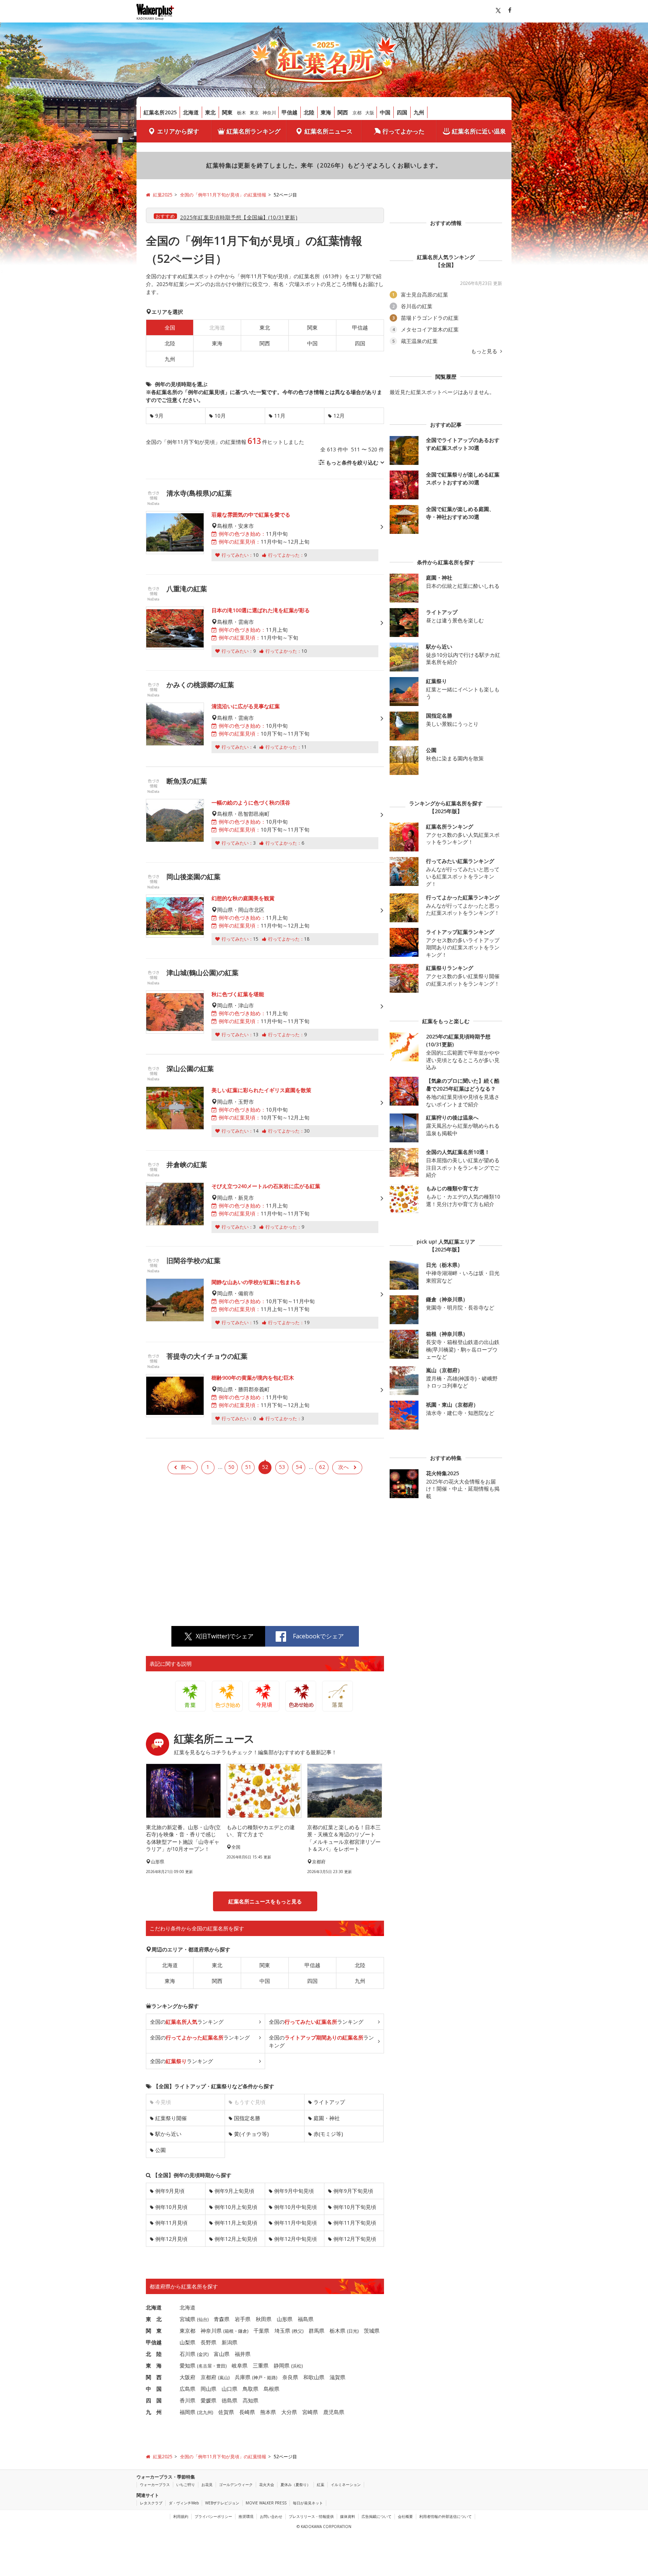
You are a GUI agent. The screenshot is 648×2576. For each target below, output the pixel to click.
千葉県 (261, 2331)
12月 (339, 416)
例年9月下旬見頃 (353, 2191)
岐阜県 (240, 2365)
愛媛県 (208, 2400)
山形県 (285, 2319)
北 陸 (154, 2354)
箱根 (229, 2331)
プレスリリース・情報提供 (311, 2516)
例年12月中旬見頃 (295, 2239)
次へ (343, 1467)
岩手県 (243, 2319)
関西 (343, 112)
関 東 (154, 2331)
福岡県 (187, 2412)
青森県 (222, 2319)
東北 (210, 112)
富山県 (222, 2354)
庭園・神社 (327, 2118)
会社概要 (405, 2516)
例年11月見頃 (171, 2223)
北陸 (309, 112)
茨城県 (372, 2331)
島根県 (271, 2389)
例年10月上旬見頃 (236, 2207)
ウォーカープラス (155, 2485)
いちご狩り (186, 2485)
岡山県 (208, 2389)
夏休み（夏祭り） (295, 2485)
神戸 (258, 2377)
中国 (385, 112)
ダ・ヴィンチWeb (184, 2503)
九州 (419, 112)
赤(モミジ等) (328, 2134)
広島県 (187, 2389)
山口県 (229, 2389)
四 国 (154, 2400)
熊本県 (268, 2412)
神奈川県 (211, 2331)
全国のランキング (187, 2022)
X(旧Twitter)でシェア (225, 1636)
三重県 (261, 2365)
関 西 (154, 2377)
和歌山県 (314, 2377)
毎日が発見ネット (308, 2503)
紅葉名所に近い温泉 (479, 131)
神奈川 (269, 113)
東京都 (187, 2331)
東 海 (154, 2365)
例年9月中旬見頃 (294, 2191)
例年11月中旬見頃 (295, 2223)
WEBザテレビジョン (222, 2503)
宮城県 (187, 2319)
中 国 (154, 2389)
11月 (280, 416)
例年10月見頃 (171, 2207)
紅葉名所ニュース (328, 131)
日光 (353, 2331)
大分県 (289, 2412)
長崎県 (247, 2412)
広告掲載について (376, 2516)
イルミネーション (346, 2485)
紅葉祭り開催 (171, 2118)
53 (282, 1467)
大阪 (370, 113)
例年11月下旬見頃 (355, 2223)
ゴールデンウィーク (236, 2485)
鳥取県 (250, 2389)
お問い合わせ (271, 2516)
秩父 (298, 2331)
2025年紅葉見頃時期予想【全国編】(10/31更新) (239, 217)
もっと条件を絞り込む (352, 462)
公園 (160, 2150)
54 (299, 1467)
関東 (227, 112)
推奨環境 (246, 2516)
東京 (254, 113)
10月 (220, 416)
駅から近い (168, 2134)
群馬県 (316, 2331)
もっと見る (485, 351)
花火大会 (267, 2485)
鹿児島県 (334, 2412)
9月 (159, 416)
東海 (326, 112)
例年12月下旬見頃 (355, 2239)
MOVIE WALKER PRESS (266, 2503)
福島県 (306, 2319)
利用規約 (181, 2516)
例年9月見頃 (170, 2191)
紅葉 (321, 2485)
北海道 (191, 112)
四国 (402, 112)
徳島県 (229, 2400)
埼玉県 (282, 2331)
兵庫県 (243, 2377)
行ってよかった (403, 131)
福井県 (243, 2354)
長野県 (208, 2342)
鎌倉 (243, 2331)
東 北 (154, 2319)
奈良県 (290, 2377)
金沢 (203, 2354)
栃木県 (337, 2331)
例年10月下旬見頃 (355, 2207)
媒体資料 (348, 2516)
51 (248, 1467)
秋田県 (264, 2319)
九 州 (154, 2412)
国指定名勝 (247, 2118)
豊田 (221, 2366)
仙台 (203, 2319)
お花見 (207, 2485)
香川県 (187, 2400)
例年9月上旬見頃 (234, 2191)
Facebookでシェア (318, 1636)
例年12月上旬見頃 (236, 2239)
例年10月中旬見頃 (295, 2207)
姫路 (271, 2377)
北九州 (205, 2412)
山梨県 (187, 2342)
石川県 (187, 2354)
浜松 (297, 2366)
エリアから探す (178, 131)
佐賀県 (226, 2412)
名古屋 (205, 2366)
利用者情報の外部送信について (445, 2516)
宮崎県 (310, 2412)
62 (322, 1467)
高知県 (250, 2400)
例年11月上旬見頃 (236, 2223)
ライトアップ (329, 2102)
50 (231, 1467)
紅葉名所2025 (160, 112)
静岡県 (282, 2365)
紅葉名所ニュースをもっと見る (265, 1901)
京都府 (208, 2377)
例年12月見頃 (171, 2239)
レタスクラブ (151, 2503)
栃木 (241, 113)
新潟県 (229, 2342)
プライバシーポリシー (213, 2516)
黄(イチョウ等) (251, 2134)
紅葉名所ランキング (253, 131)
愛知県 (187, 2365)
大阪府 (187, 2377)
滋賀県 (337, 2377)
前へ (186, 1467)
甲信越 (289, 112)
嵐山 (224, 2377)
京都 (357, 113)
